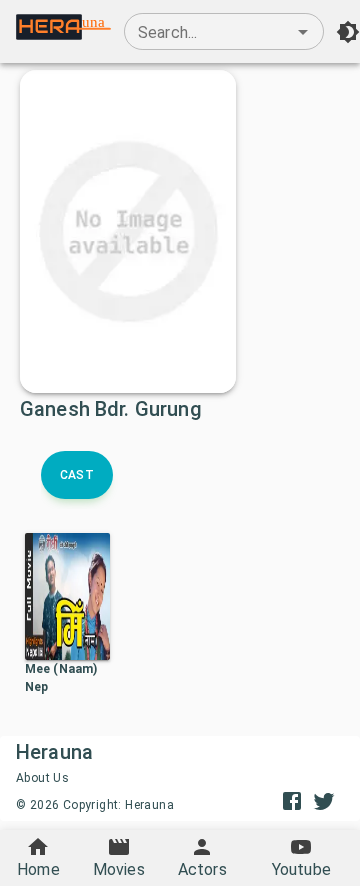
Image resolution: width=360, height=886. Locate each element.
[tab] (77, 475)
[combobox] (224, 32)
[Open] (303, 32)
